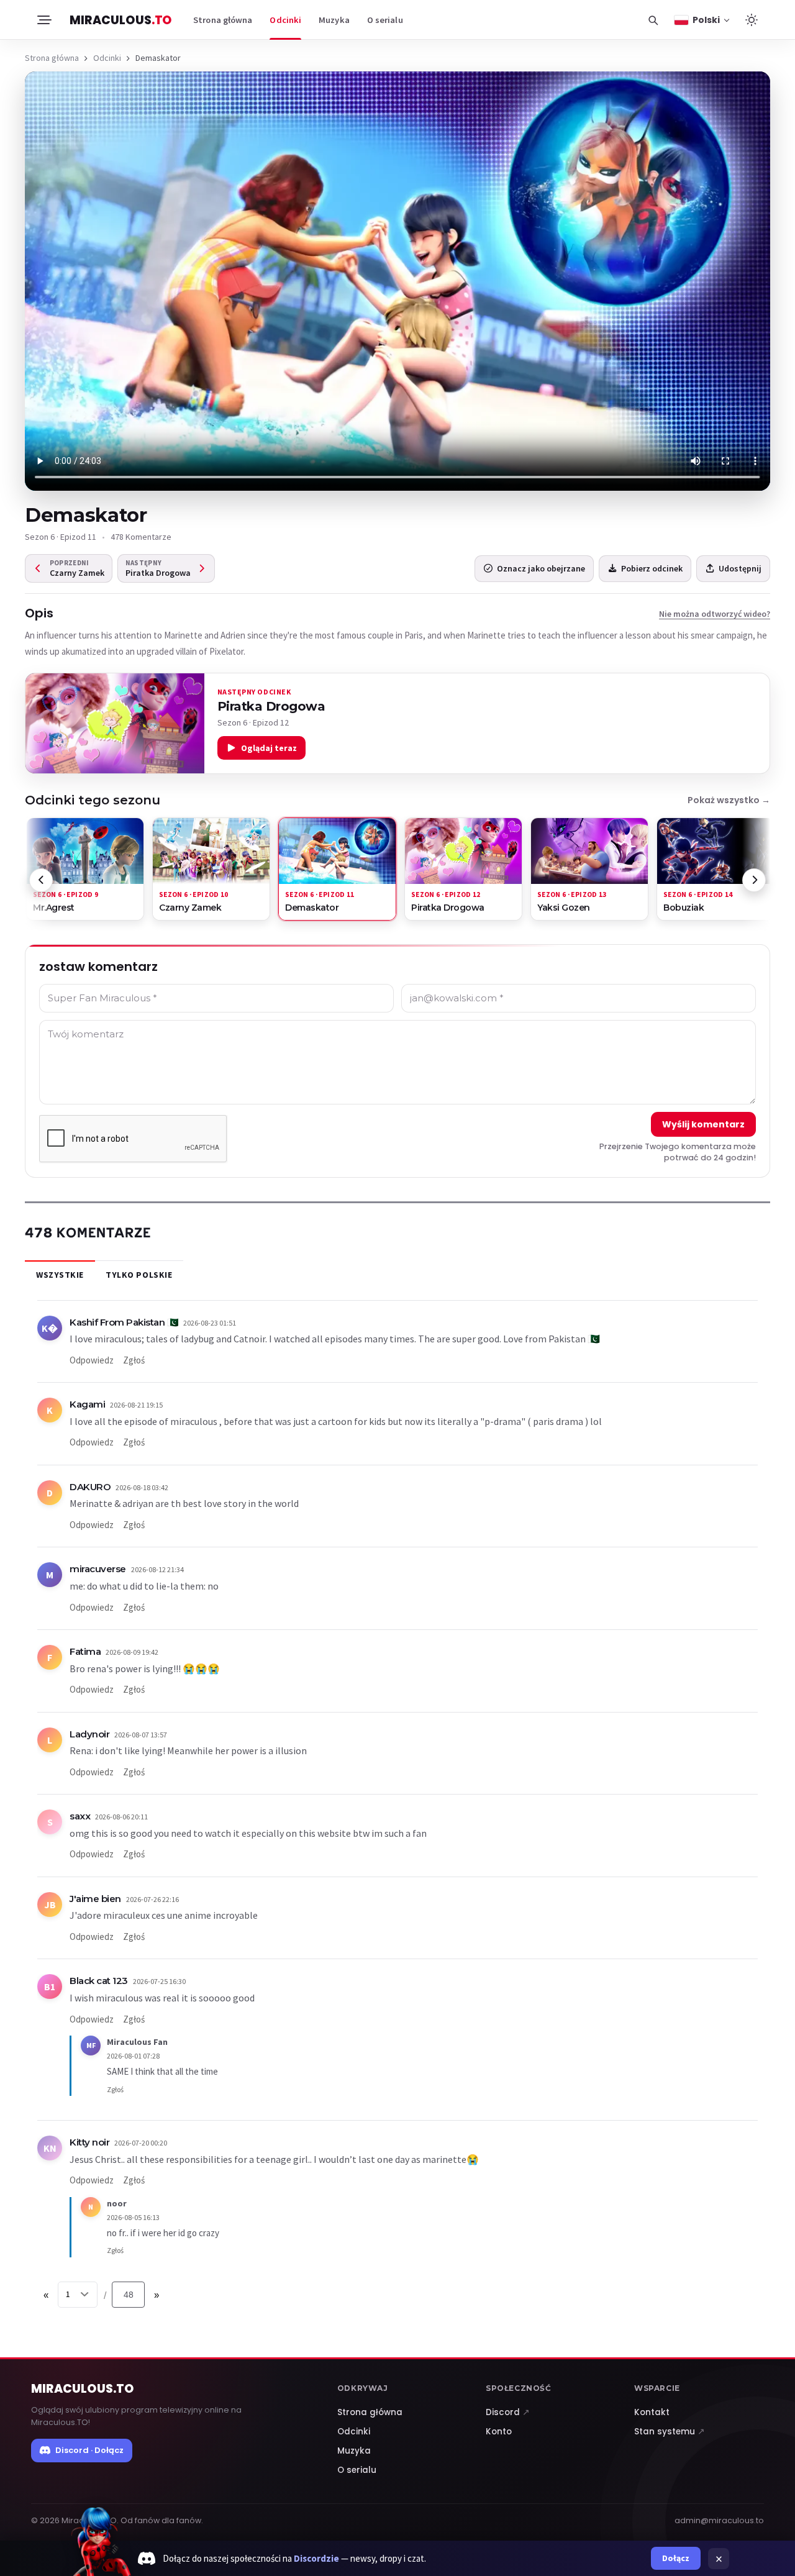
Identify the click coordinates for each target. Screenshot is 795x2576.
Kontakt (652, 2412)
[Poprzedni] (41, 880)
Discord (508, 2412)
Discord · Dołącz (89, 2450)
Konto (499, 2432)
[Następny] (754, 880)
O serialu (385, 20)
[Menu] (43, 20)
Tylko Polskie (139, 1275)
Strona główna (223, 20)
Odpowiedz (92, 1360)
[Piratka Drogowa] (115, 724)
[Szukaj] (653, 20)
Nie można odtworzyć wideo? (715, 614)
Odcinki (285, 20)
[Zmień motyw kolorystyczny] (752, 20)
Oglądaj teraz (269, 748)
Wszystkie (60, 1275)
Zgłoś (134, 1360)
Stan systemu (670, 2432)
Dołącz (676, 2558)
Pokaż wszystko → (729, 800)
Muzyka (334, 20)
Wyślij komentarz (703, 1124)
